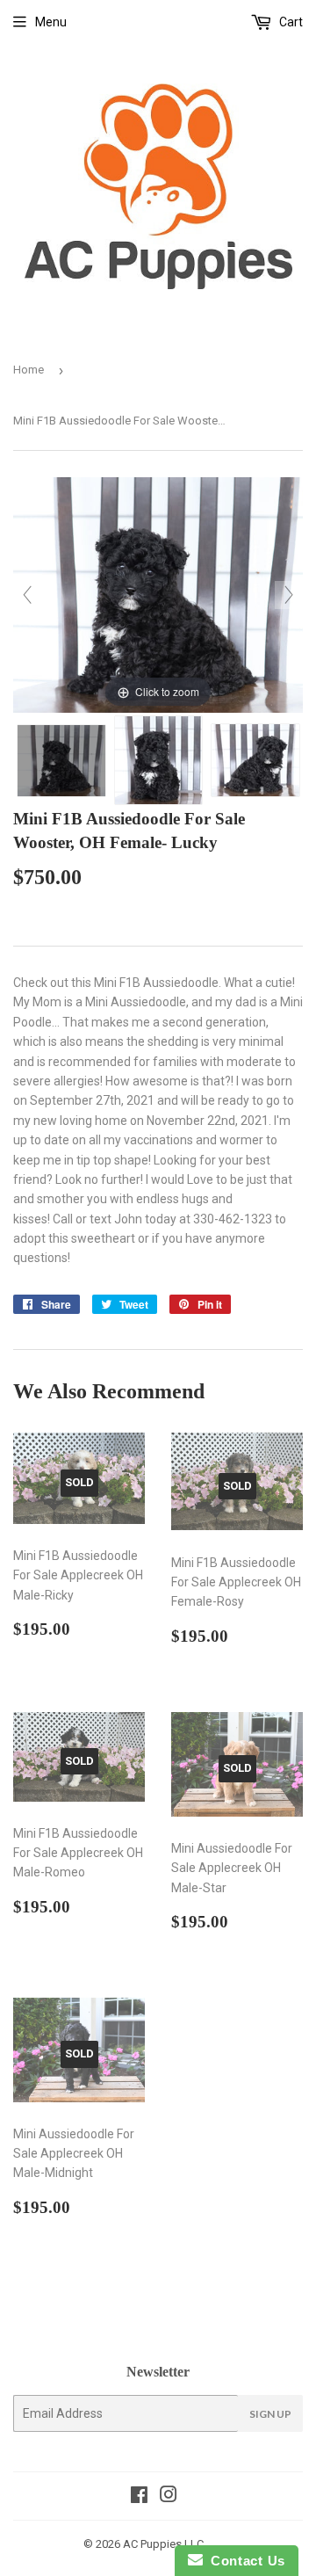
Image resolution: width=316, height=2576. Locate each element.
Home (29, 370)
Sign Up (270, 2414)
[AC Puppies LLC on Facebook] (139, 2497)
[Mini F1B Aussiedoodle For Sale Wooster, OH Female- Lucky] (61, 761)
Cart (290, 22)
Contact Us (244, 2561)
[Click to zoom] (158, 594)
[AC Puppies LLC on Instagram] (169, 2497)
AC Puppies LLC (163, 2544)
